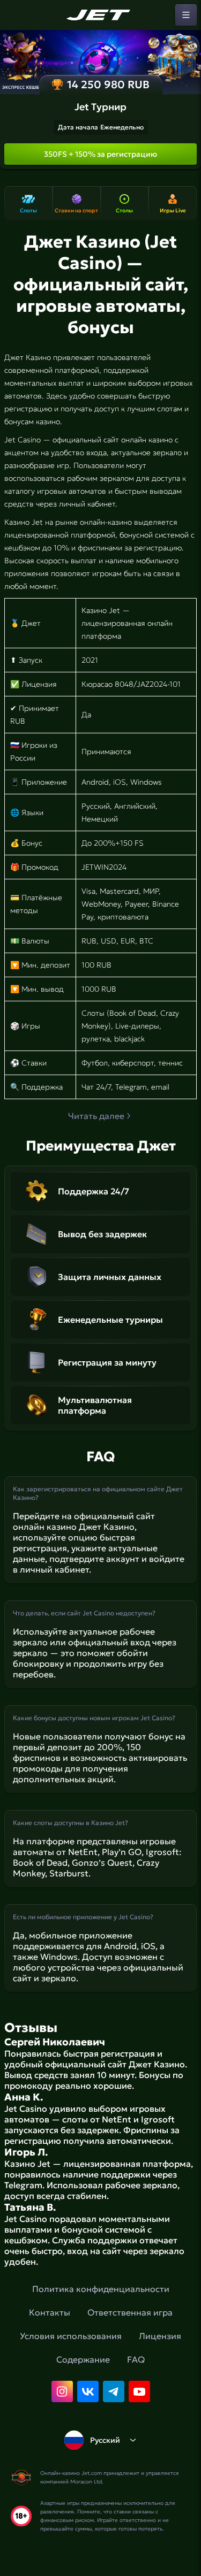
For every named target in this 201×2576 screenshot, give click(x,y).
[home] (101, 15)
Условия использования (71, 2336)
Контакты (50, 2312)
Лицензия (160, 2336)
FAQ (136, 2359)
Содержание (83, 2359)
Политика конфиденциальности (101, 2289)
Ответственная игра (130, 2312)
